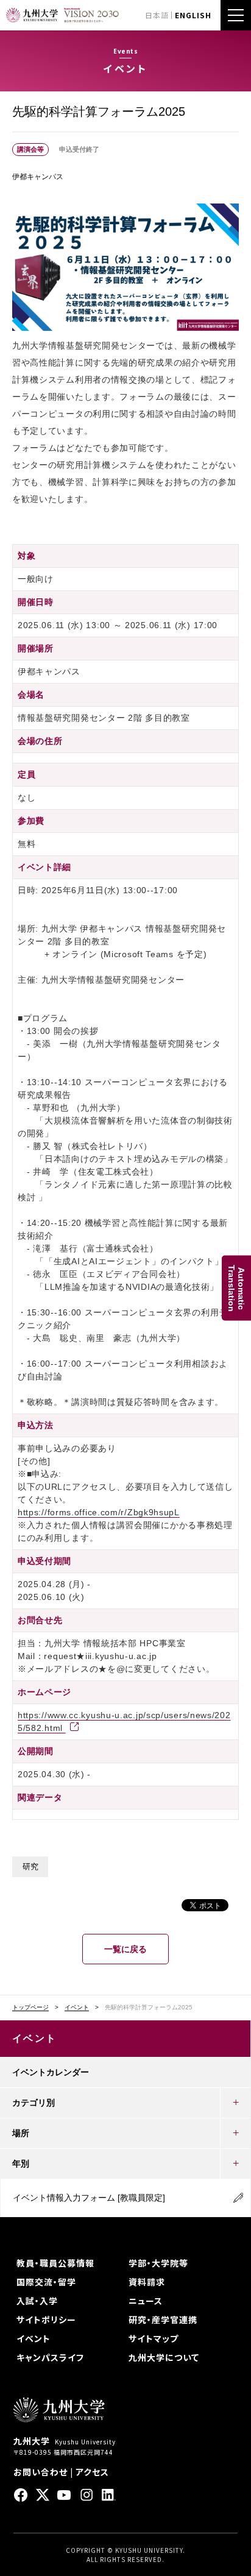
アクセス (92, 2472)
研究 (30, 1867)
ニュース (146, 2301)
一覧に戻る (125, 1949)
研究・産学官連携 (163, 2319)
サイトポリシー (46, 2319)
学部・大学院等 (158, 2263)
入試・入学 (37, 2301)
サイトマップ (154, 2338)
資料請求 (147, 2282)
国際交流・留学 (46, 2282)
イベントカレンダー (51, 2072)
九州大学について (164, 2357)
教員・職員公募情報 (55, 2263)
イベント (77, 2008)
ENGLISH (193, 15)
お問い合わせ (41, 2472)
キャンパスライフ (50, 2357)
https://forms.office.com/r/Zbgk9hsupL (99, 1512)
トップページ (30, 2008)
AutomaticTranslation (236, 1288)
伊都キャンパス (38, 177)
